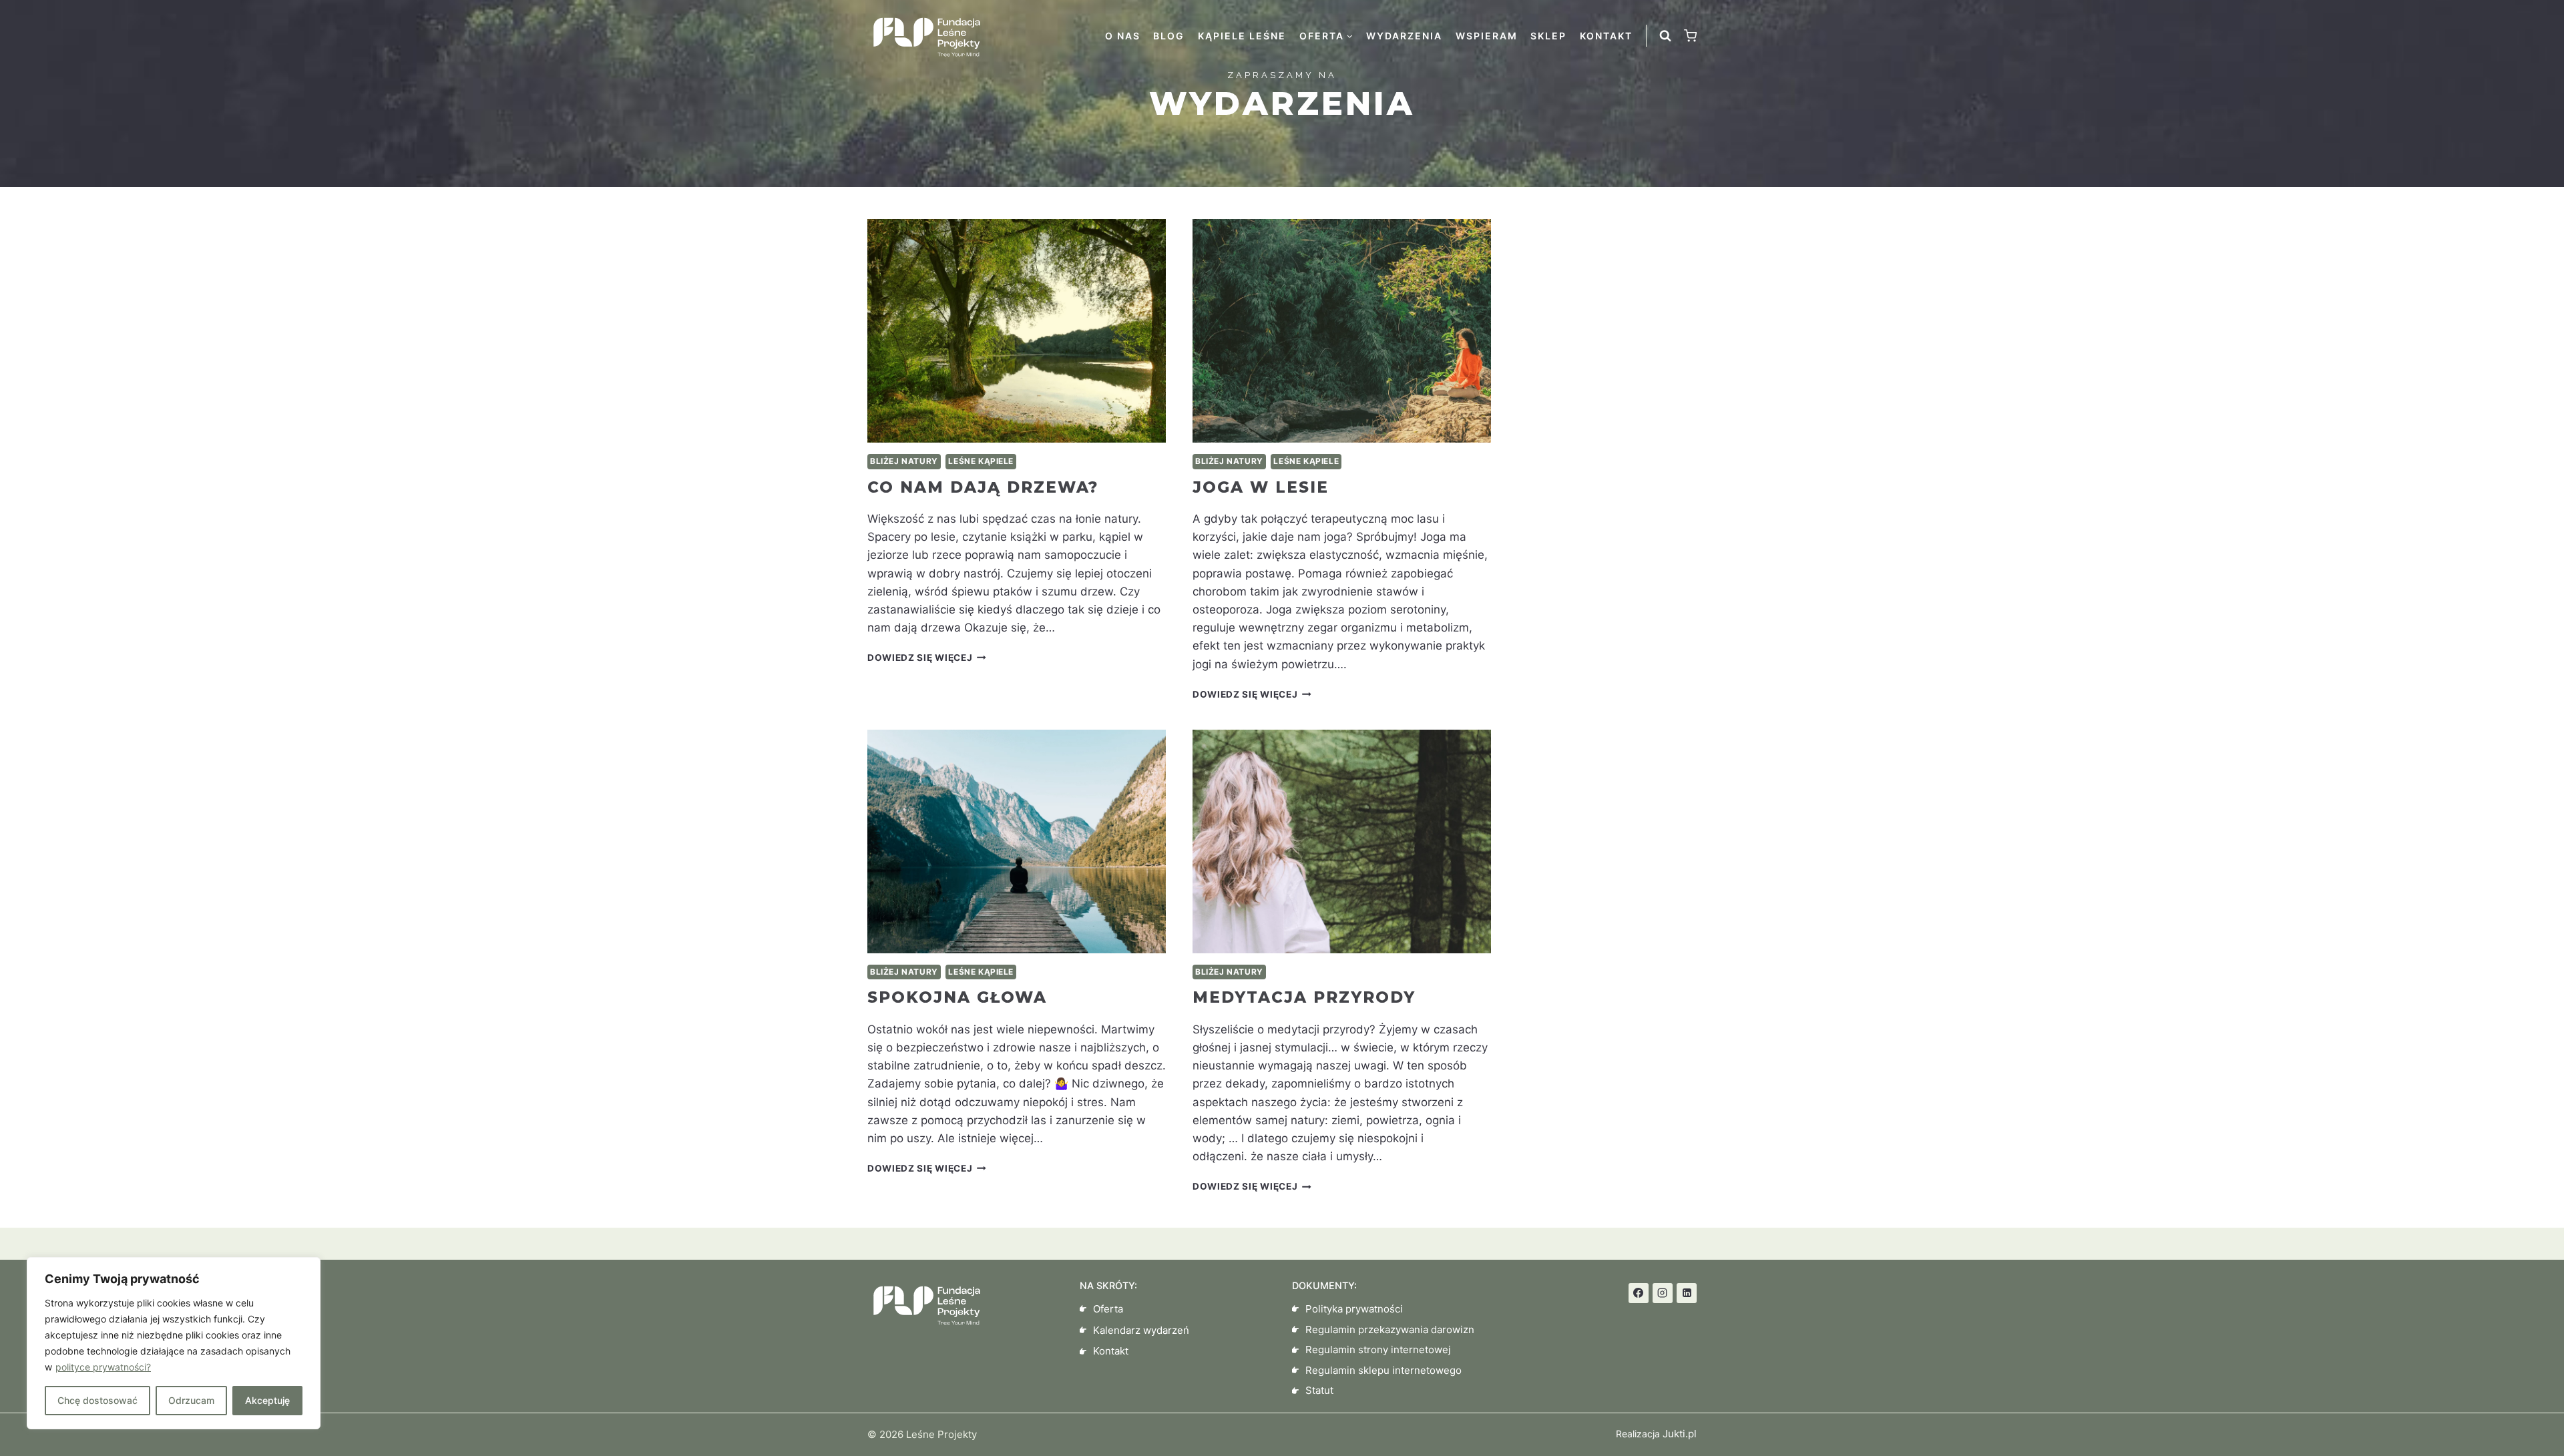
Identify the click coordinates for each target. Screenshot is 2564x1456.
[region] (174, 1343)
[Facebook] (1639, 1293)
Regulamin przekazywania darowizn (1390, 1329)
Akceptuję (267, 1400)
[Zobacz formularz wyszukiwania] (1665, 36)
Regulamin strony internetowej (1378, 1350)
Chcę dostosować (97, 1400)
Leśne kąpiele (981, 461)
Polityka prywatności (1354, 1309)
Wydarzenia (1404, 36)
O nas (1123, 36)
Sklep (1548, 36)
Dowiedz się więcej (927, 658)
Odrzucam (191, 1400)
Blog (1169, 36)
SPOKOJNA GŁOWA (957, 997)
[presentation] (1017, 331)
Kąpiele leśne (1242, 36)
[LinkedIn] (1687, 1293)
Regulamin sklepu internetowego (1383, 1370)
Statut (1319, 1390)
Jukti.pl (1678, 1434)
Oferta (1108, 1309)
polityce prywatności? (103, 1367)
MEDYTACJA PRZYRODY (1304, 997)
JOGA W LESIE (1261, 487)
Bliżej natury (904, 461)
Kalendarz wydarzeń (1141, 1330)
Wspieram (1487, 36)
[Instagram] (1663, 1293)
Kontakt (1606, 36)
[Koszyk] (1690, 36)
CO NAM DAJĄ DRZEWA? (983, 487)
